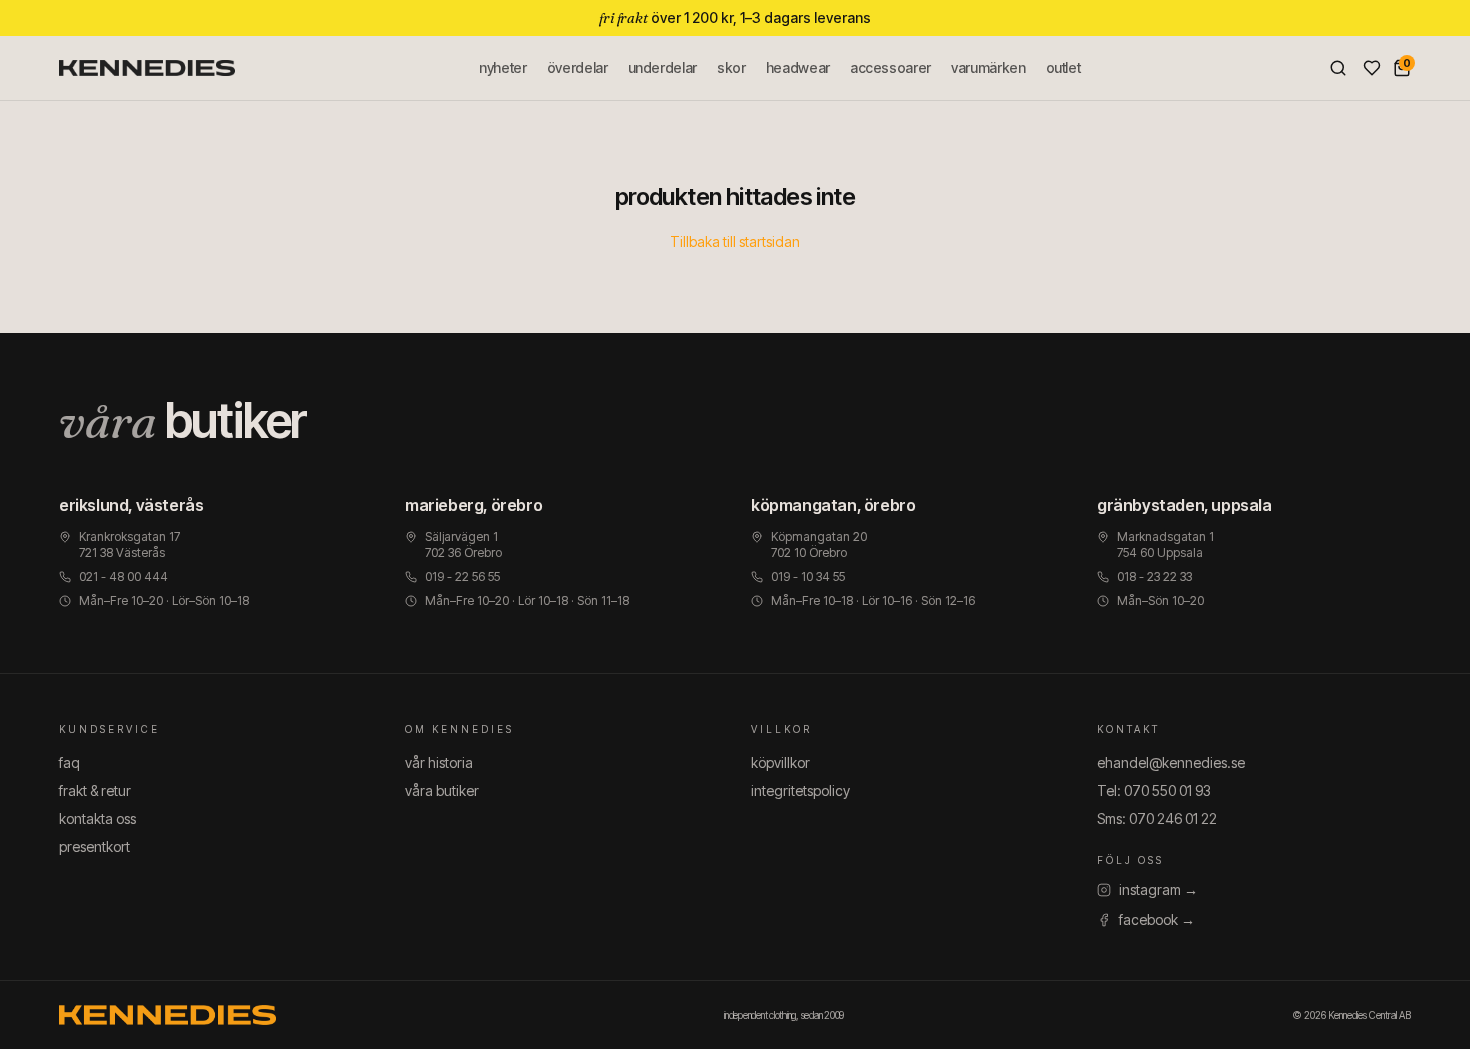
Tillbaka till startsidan (735, 241)
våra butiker (442, 790)
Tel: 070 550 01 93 (1154, 790)
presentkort (94, 846)
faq (69, 762)
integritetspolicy (800, 790)
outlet (1063, 67)
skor (731, 67)
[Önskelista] (1372, 68)
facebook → (1157, 919)
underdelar (663, 67)
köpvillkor (780, 762)
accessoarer (890, 67)
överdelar (577, 67)
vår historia (439, 762)
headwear (798, 67)
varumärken (988, 67)
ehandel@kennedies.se (1171, 762)
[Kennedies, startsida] (147, 68)
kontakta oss (97, 818)
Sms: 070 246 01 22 (1157, 818)
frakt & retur (95, 790)
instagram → (1158, 889)
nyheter (503, 67)
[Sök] (1338, 68)
